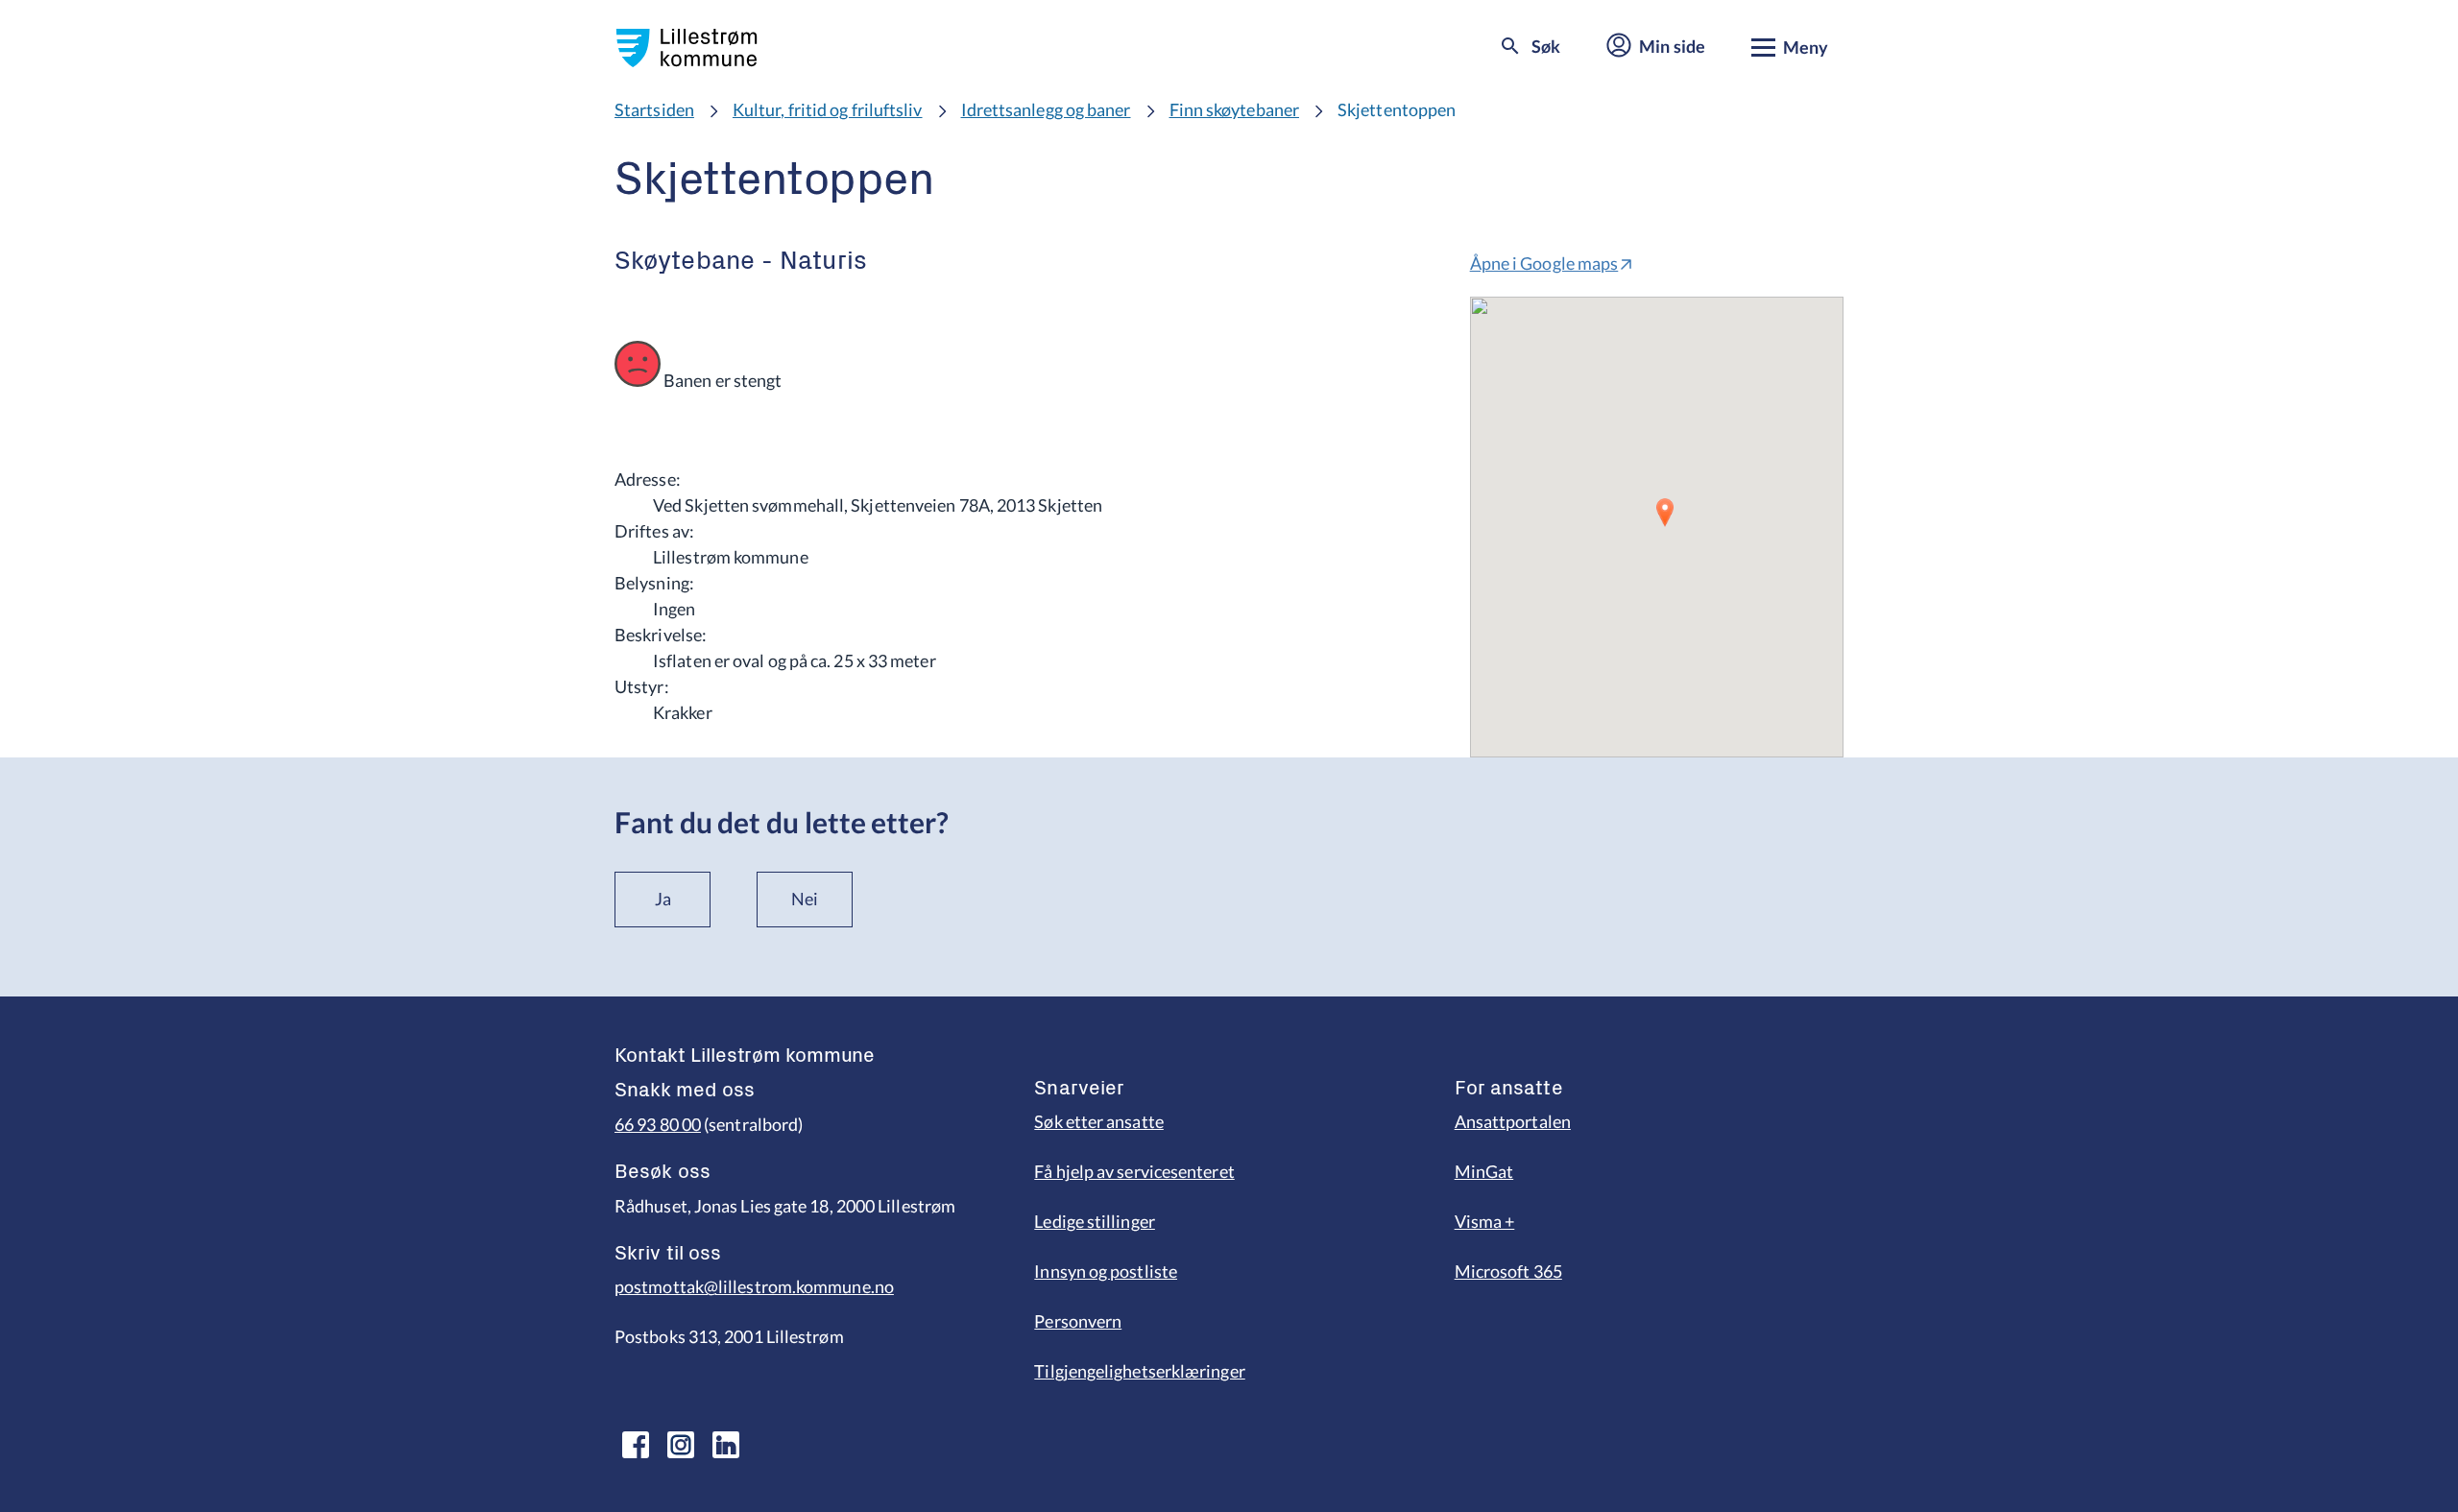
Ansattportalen (1513, 1121)
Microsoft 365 (1508, 1271)
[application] (1657, 527)
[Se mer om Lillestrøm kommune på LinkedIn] (726, 1445)
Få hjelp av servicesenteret (1134, 1171)
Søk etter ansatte (1099, 1121)
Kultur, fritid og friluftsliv (828, 109)
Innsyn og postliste (1106, 1271)
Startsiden (654, 109)
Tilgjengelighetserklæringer (1139, 1371)
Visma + (1485, 1221)
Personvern (1078, 1321)
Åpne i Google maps (1544, 263)
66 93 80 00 (658, 1124)
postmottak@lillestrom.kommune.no (754, 1286)
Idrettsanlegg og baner (1046, 109)
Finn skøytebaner (1234, 109)
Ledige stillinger (1095, 1221)
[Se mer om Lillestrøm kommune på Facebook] (636, 1445)
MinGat (1484, 1171)
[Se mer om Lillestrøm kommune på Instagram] (681, 1445)
